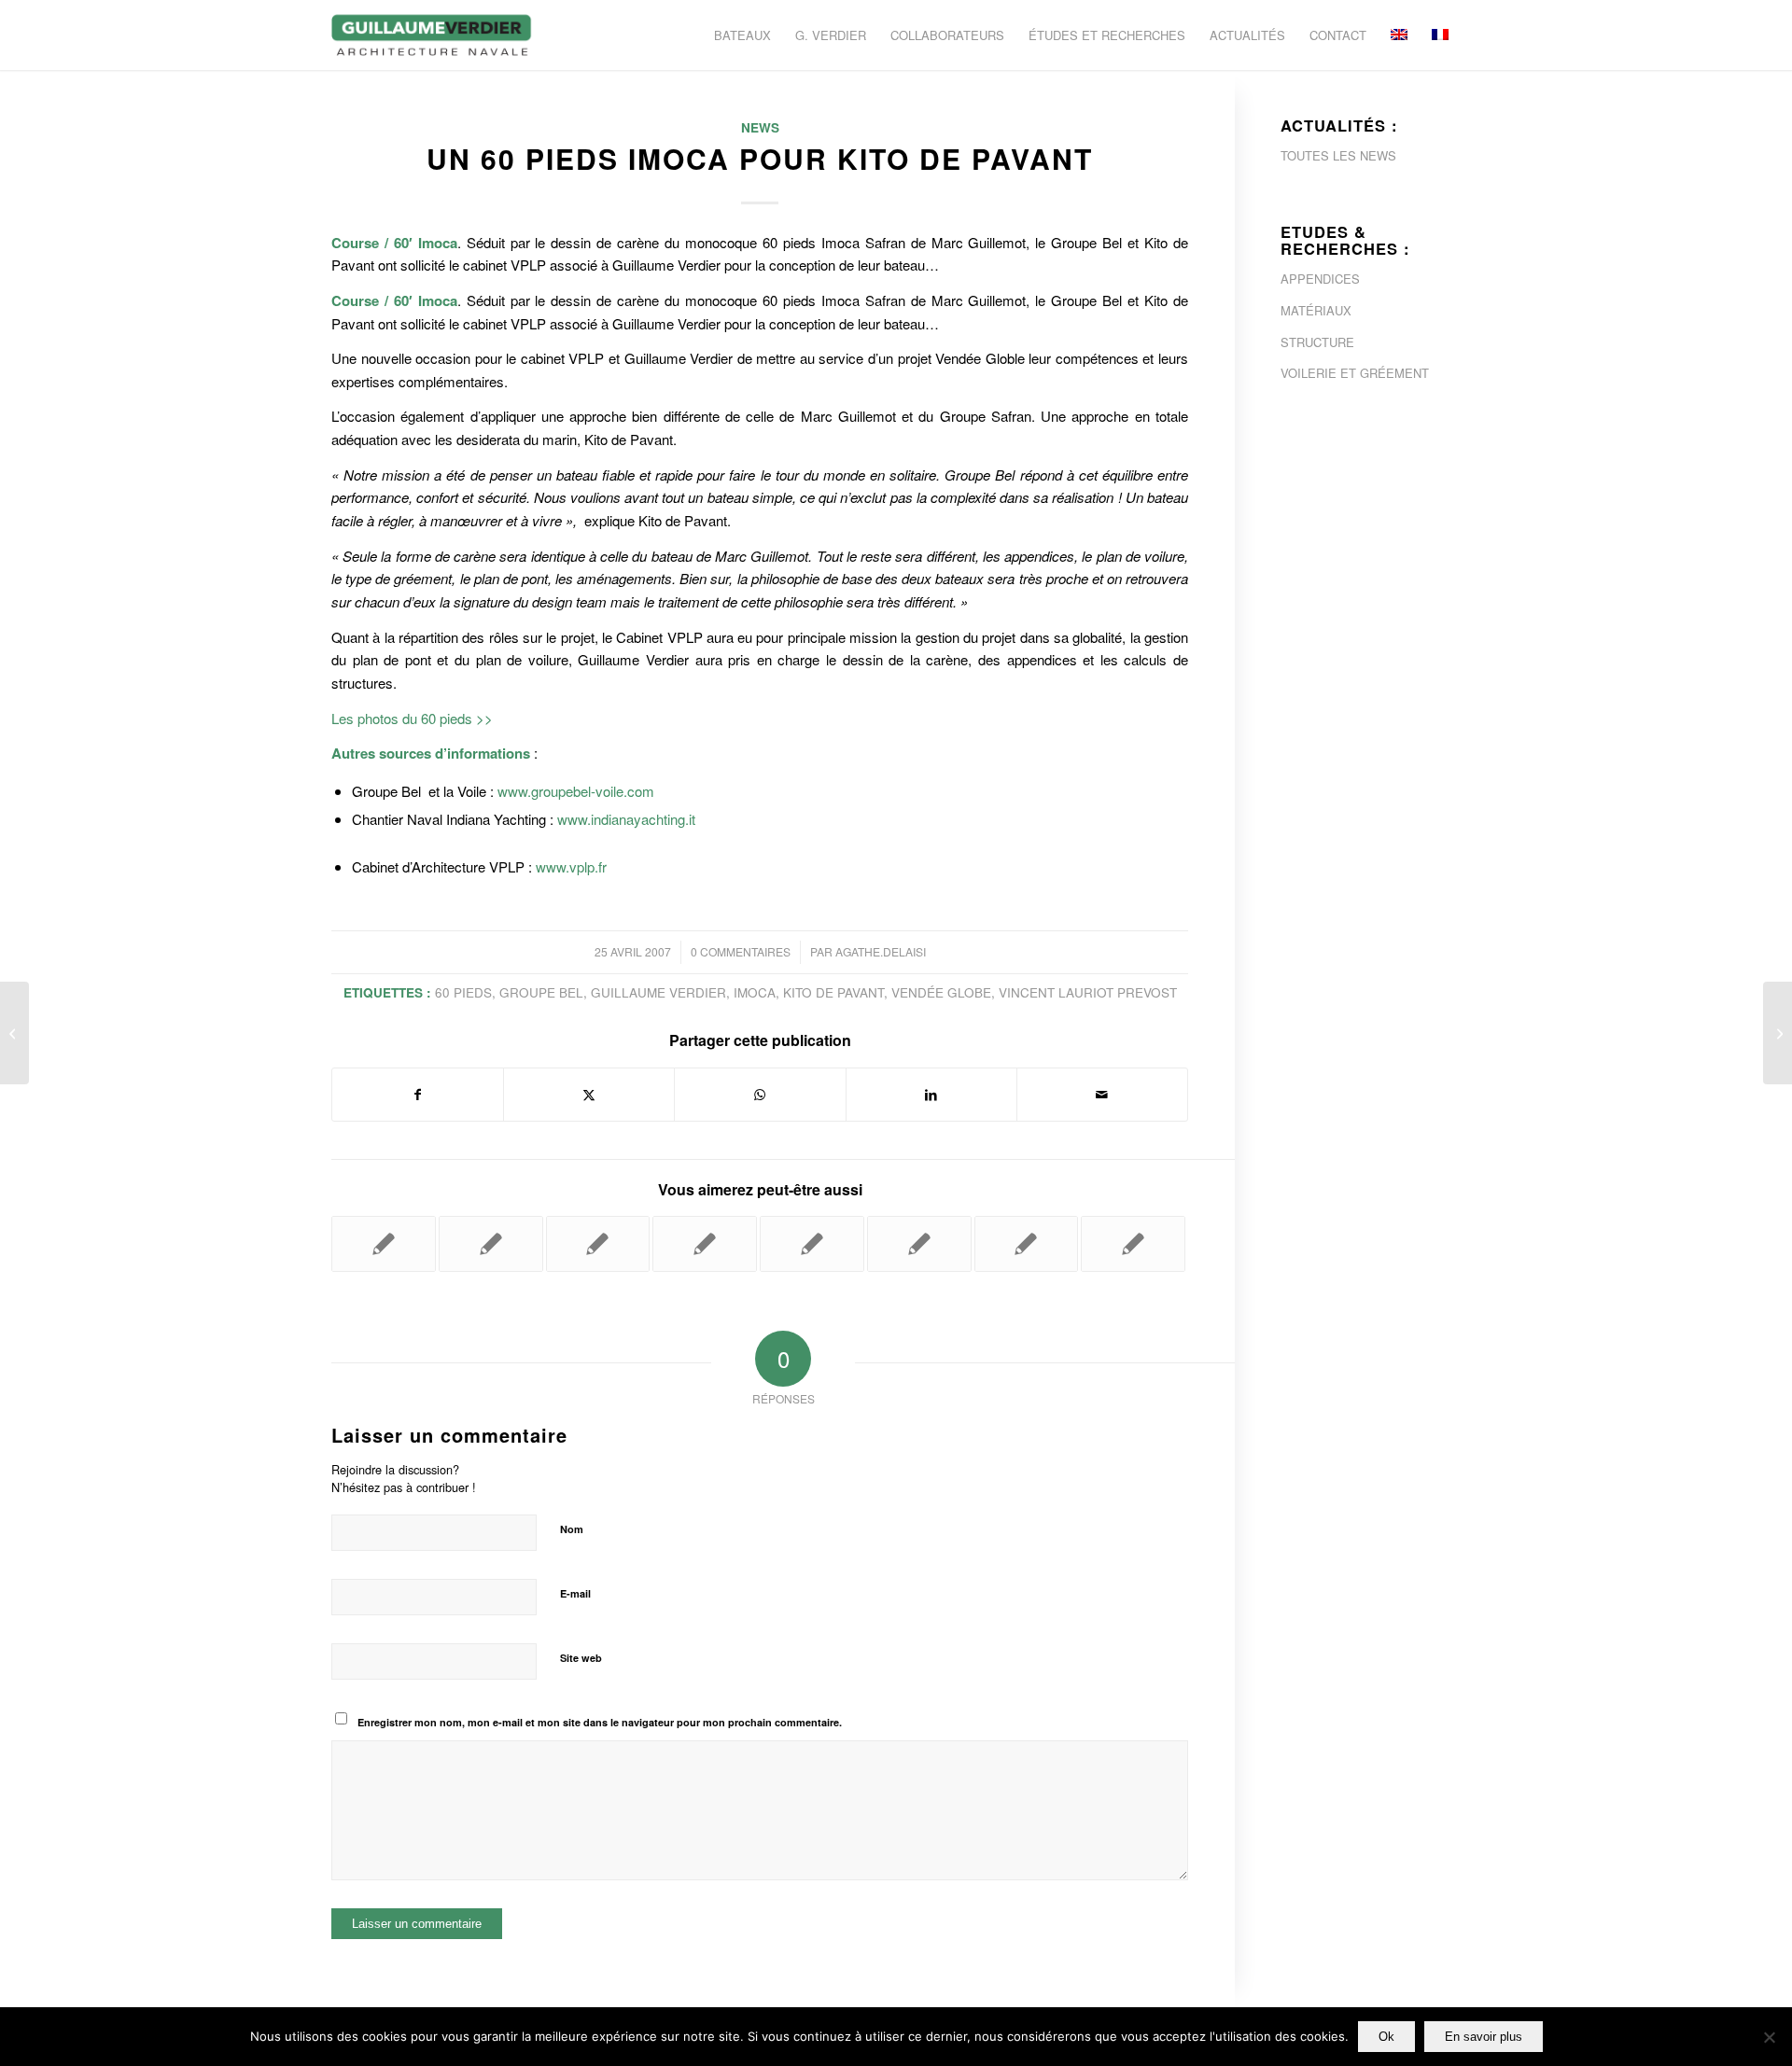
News (760, 127)
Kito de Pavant (833, 992)
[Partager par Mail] (1102, 1095)
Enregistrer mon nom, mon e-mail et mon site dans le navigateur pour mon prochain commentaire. (600, 1722)
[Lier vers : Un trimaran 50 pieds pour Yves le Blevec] (491, 1244)
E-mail (575, 1593)
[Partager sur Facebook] (418, 1095)
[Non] (1769, 2037)
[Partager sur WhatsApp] (760, 1095)
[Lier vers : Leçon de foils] (598, 1244)
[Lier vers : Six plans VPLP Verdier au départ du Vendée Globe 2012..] (1133, 1244)
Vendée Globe (941, 992)
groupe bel (541, 992)
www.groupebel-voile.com (576, 791)
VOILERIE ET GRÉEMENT (1355, 373)
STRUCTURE (1317, 342)
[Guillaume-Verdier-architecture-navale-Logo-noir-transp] (432, 35)
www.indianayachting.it (626, 819)
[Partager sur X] (589, 1095)
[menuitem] (742, 35)
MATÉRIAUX (1316, 310)
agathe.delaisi (881, 951)
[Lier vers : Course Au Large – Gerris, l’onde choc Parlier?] (1027, 1244)
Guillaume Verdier (658, 992)
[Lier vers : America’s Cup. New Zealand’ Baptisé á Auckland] (812, 1244)
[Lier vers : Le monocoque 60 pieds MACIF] (384, 1244)
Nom (572, 1529)
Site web (581, 1658)
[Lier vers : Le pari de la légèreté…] (919, 1244)
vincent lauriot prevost (1088, 992)
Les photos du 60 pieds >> (412, 718)
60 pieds (463, 992)
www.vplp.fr (571, 866)
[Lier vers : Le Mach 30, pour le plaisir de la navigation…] (705, 1244)
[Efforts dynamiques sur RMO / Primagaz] (14, 1033)
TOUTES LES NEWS (1338, 155)
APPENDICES (1320, 279)
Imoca (755, 992)
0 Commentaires (741, 951)
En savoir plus (1484, 2037)
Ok (1386, 2037)
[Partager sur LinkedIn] (931, 1095)
